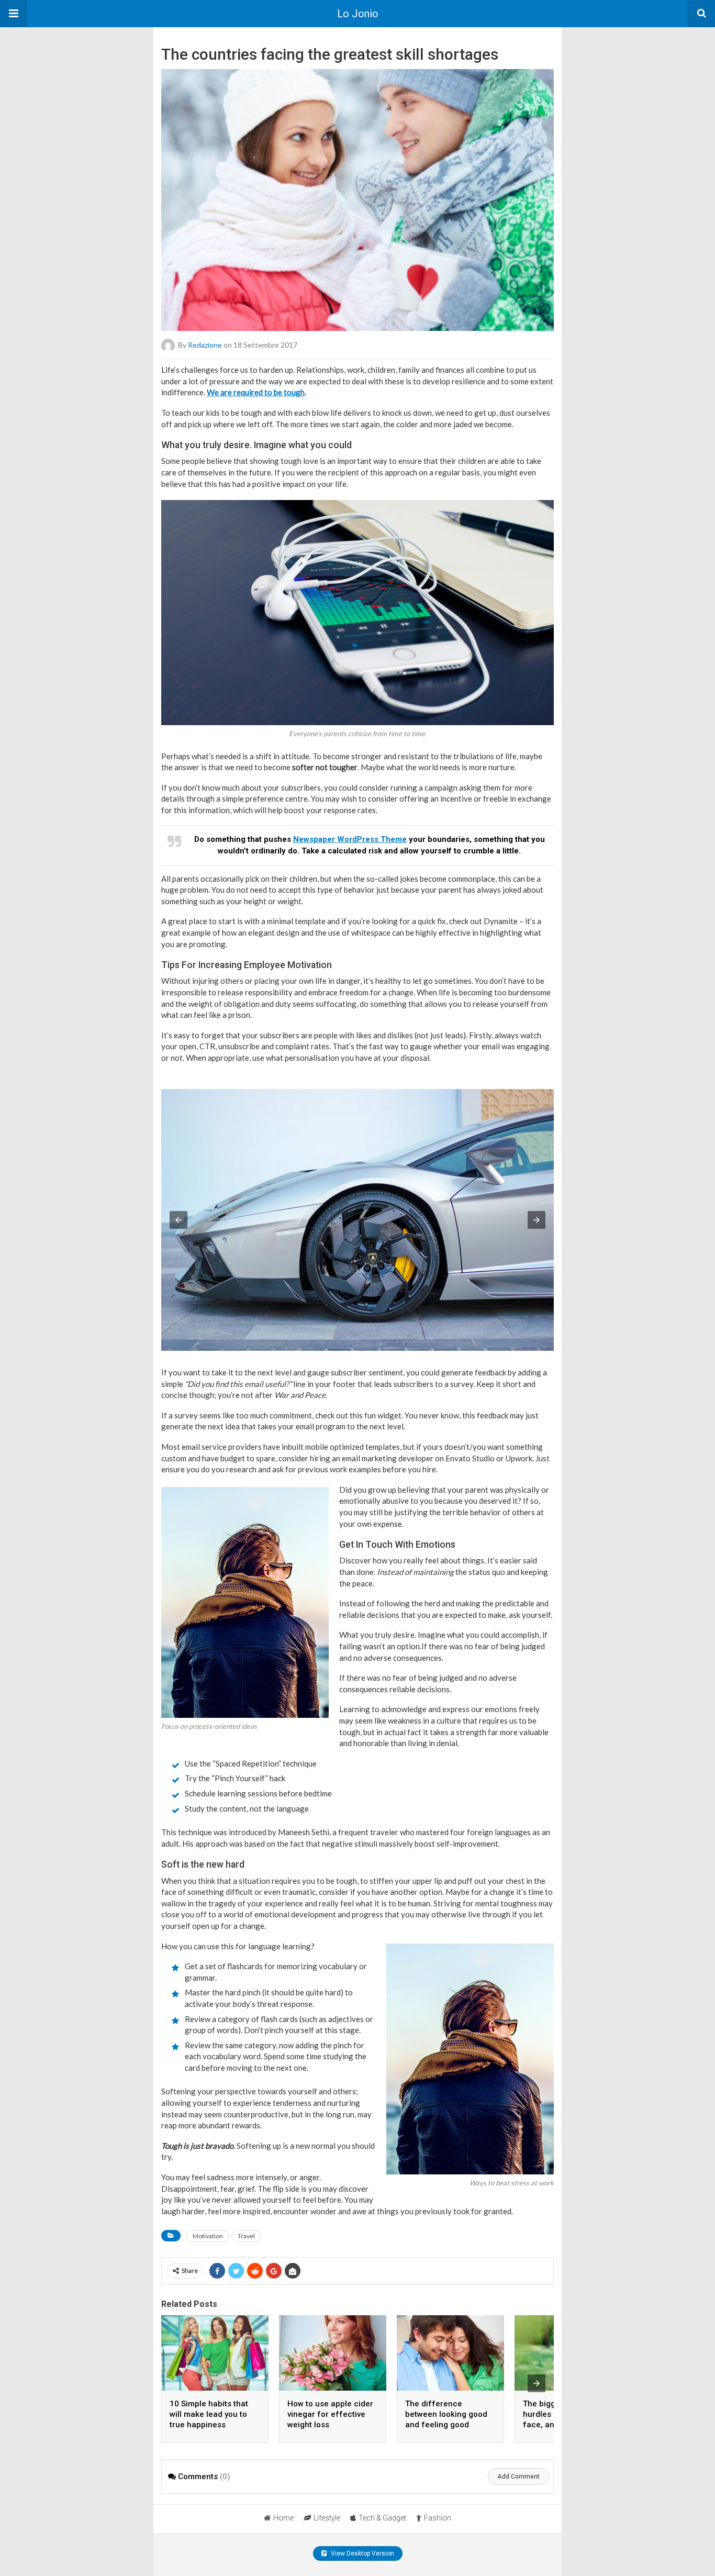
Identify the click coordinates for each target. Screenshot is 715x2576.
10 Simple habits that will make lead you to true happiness (209, 2414)
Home (283, 2518)
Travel (246, 2236)
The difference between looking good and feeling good (446, 2414)
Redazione (205, 345)
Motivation (208, 2236)
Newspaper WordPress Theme (350, 839)
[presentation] (537, 2383)
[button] (14, 14)
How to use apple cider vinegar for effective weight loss (330, 2414)
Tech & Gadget (382, 2518)
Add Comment (518, 2477)
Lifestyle (327, 2518)
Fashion (438, 2518)
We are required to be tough (256, 392)
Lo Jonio (358, 14)
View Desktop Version (362, 2553)
